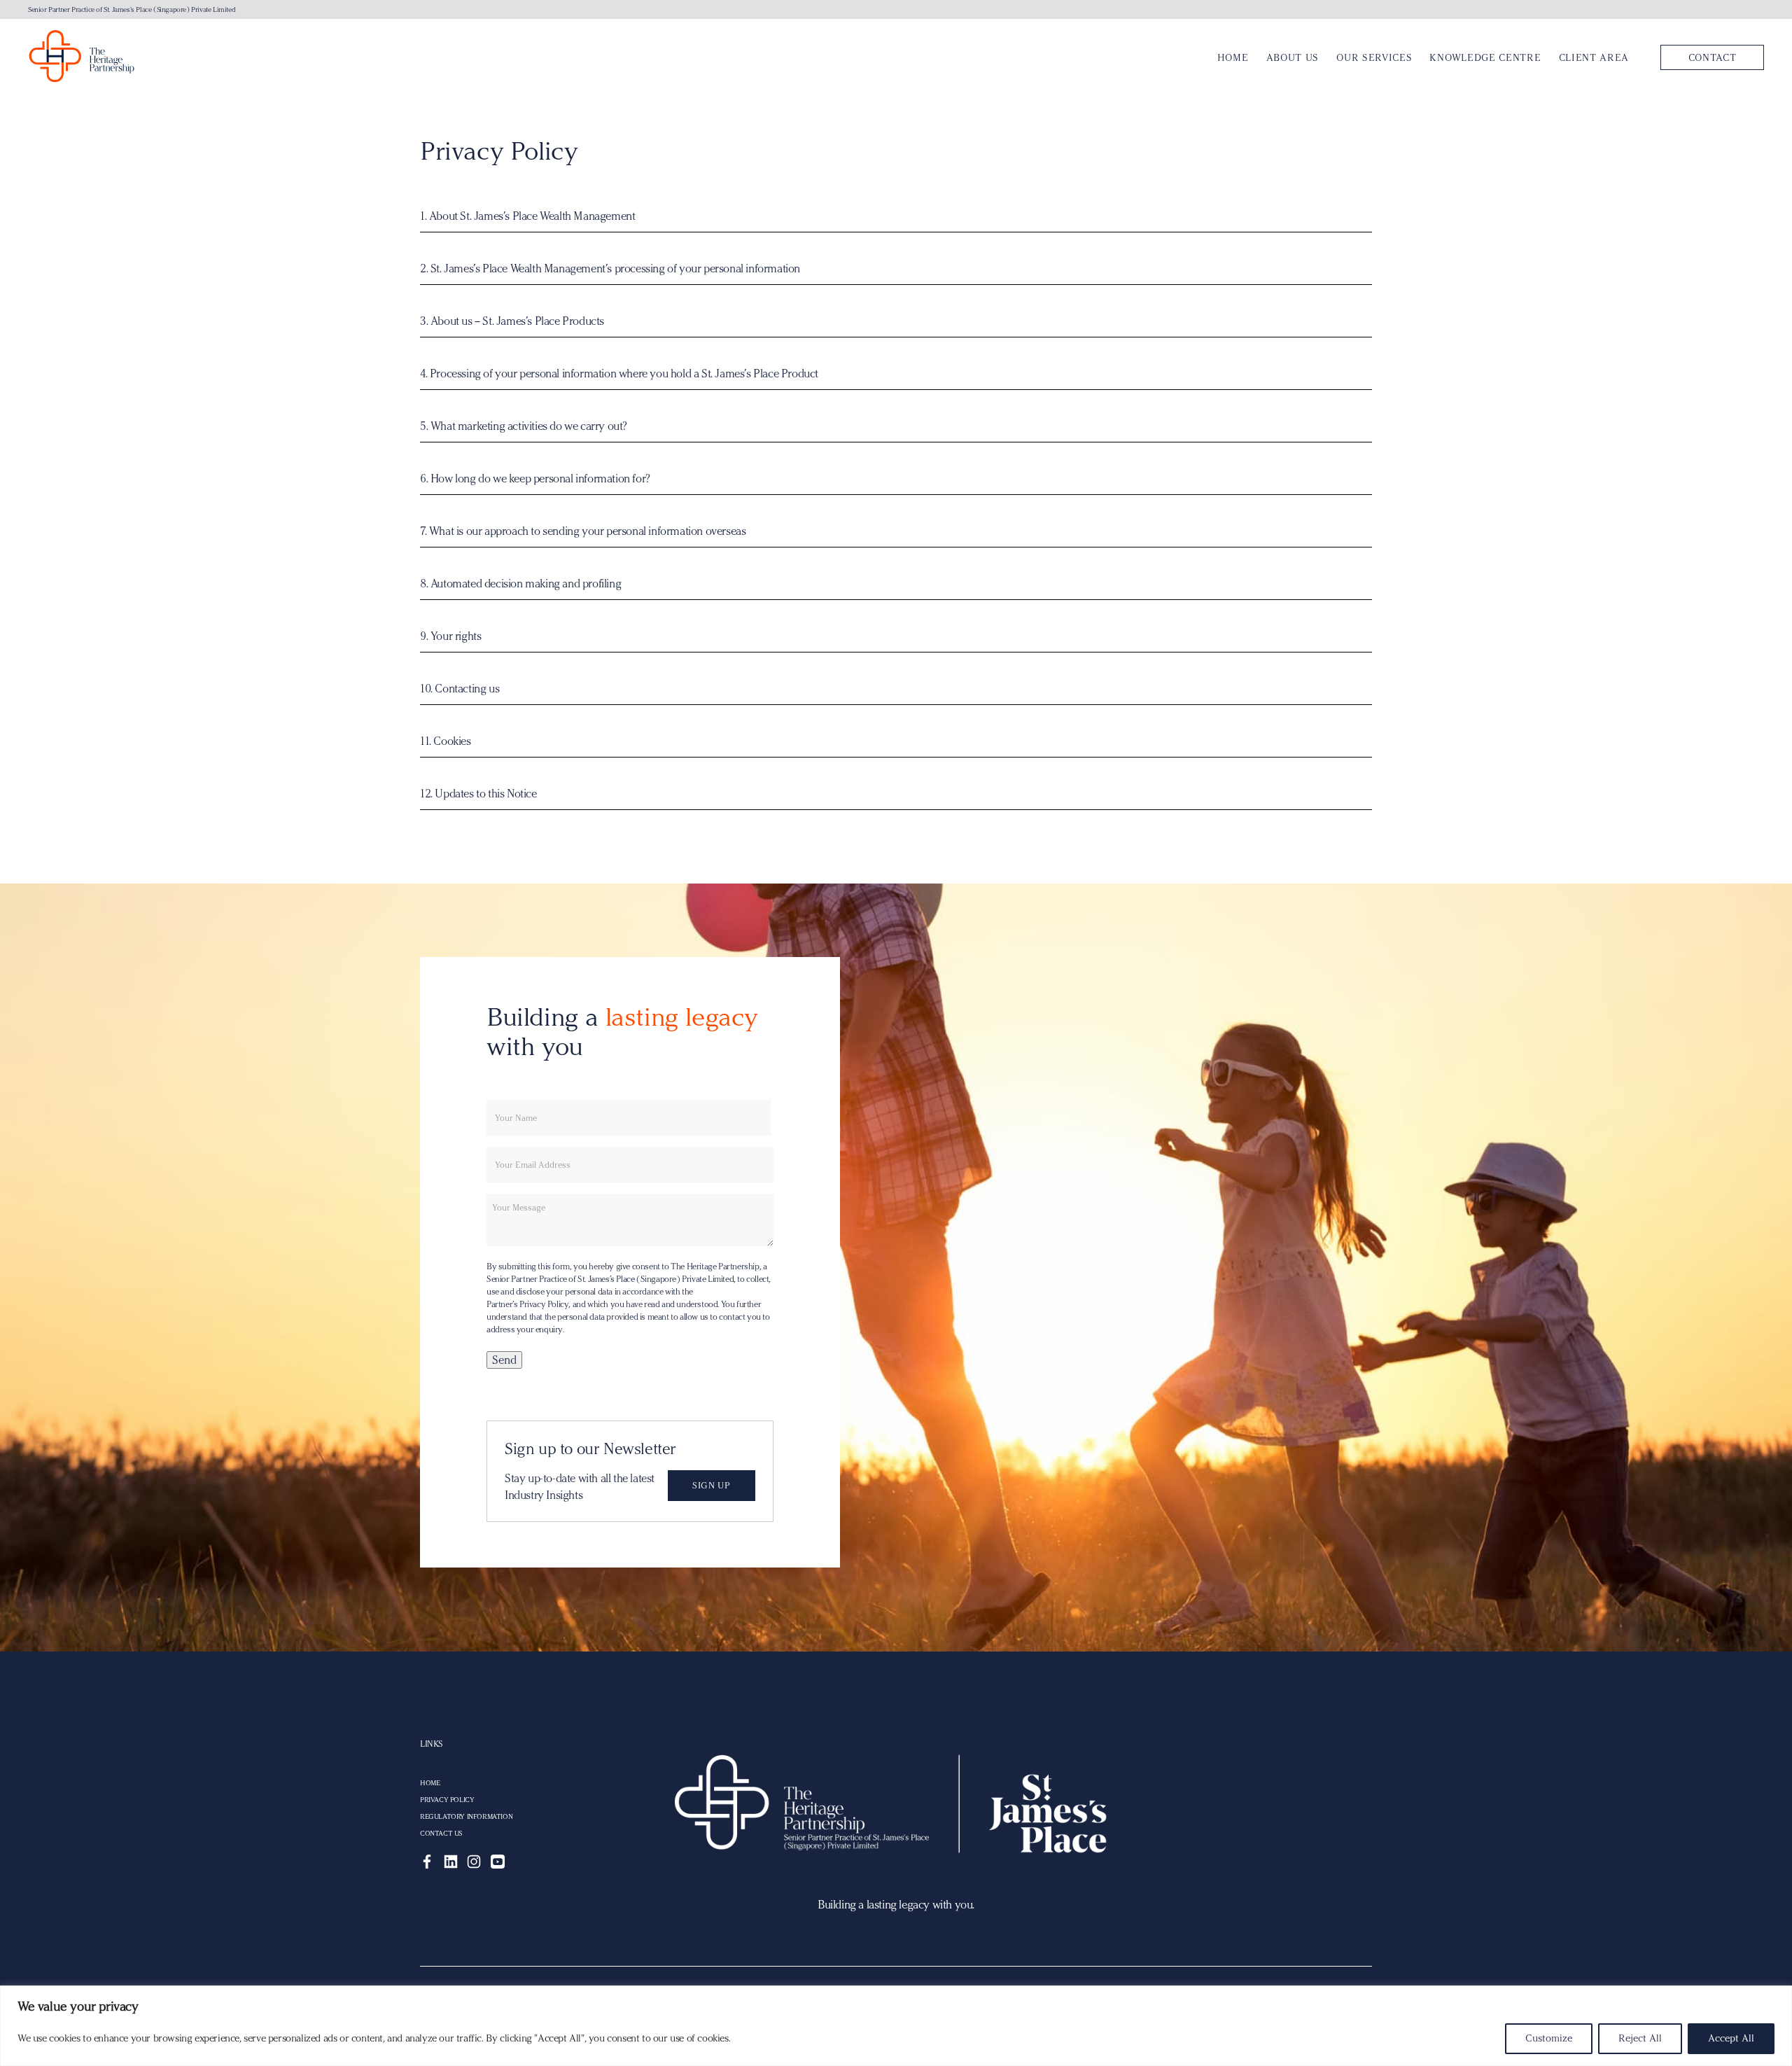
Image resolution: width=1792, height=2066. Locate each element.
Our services (1374, 57)
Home (1233, 57)
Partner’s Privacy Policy (527, 1304)
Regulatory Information (466, 1817)
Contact (1713, 57)
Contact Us (441, 1834)
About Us (1293, 57)
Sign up (711, 1485)
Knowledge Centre (1485, 57)
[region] (896, 2026)
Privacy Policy (447, 1800)
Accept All (1731, 2038)
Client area (1594, 57)
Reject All (1640, 2038)
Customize (1549, 2038)
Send (504, 1360)
